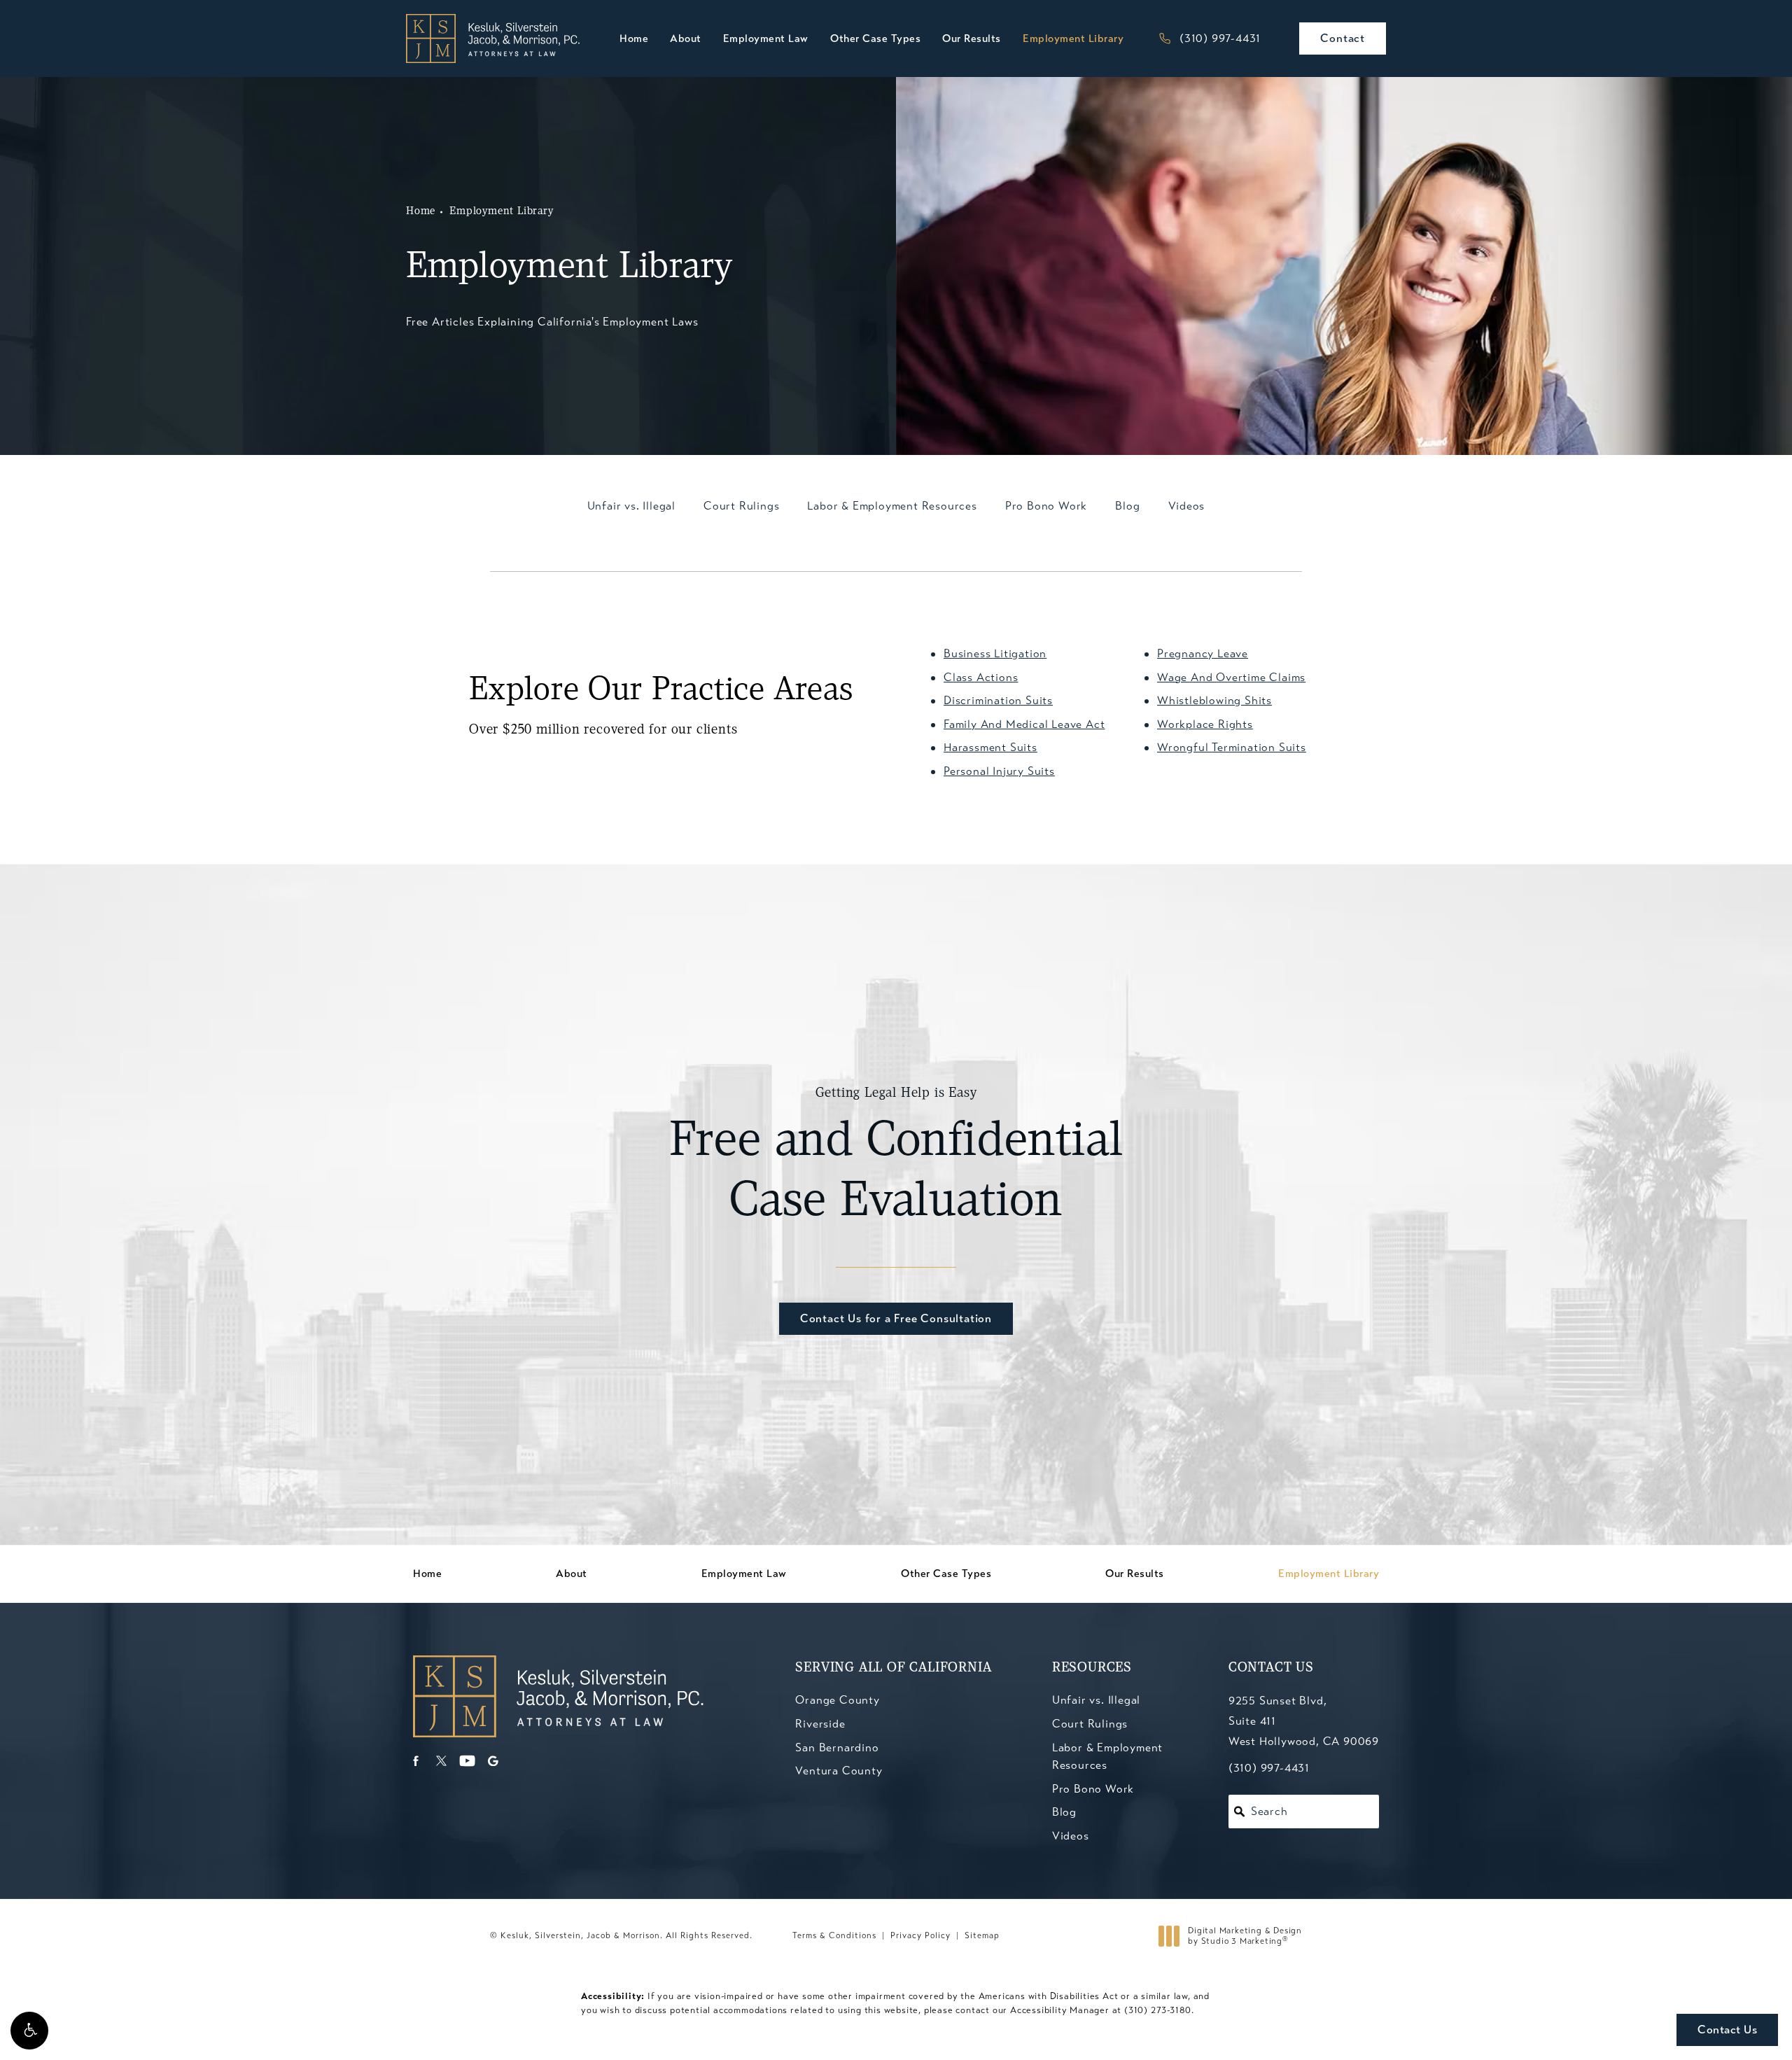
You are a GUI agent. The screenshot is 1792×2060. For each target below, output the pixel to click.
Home (421, 211)
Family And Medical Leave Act (1024, 724)
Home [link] (634, 38)
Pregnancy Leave (1203, 653)
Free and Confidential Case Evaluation (896, 1157)
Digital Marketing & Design (1245, 1936)
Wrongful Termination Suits (1232, 747)
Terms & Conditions (834, 1935)
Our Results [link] (972, 38)
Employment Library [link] (1073, 38)
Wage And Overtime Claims (1231, 677)
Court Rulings (1090, 1724)
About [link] (686, 38)
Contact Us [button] (1727, 2030)
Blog (1064, 1812)
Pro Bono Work (1093, 1789)
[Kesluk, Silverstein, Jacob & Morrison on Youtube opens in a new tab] (467, 1761)
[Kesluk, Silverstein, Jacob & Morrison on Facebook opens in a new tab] (415, 1761)
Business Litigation (995, 653)
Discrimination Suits (998, 700)
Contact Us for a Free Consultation (896, 1318)
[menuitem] (634, 39)
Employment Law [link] (766, 38)
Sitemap (982, 1935)
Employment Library (501, 211)
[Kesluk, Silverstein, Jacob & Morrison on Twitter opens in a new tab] (441, 1761)
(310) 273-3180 (1158, 2010)
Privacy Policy (920, 1935)
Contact (1343, 38)
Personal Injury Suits (999, 771)
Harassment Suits (990, 747)
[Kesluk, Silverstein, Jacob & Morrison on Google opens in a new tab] (493, 1761)
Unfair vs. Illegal (1096, 1700)
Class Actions (981, 677)
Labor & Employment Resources (1107, 1757)
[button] (29, 2031)
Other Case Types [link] (875, 38)
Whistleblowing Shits (1214, 700)
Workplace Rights (1205, 724)
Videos (1071, 1836)
